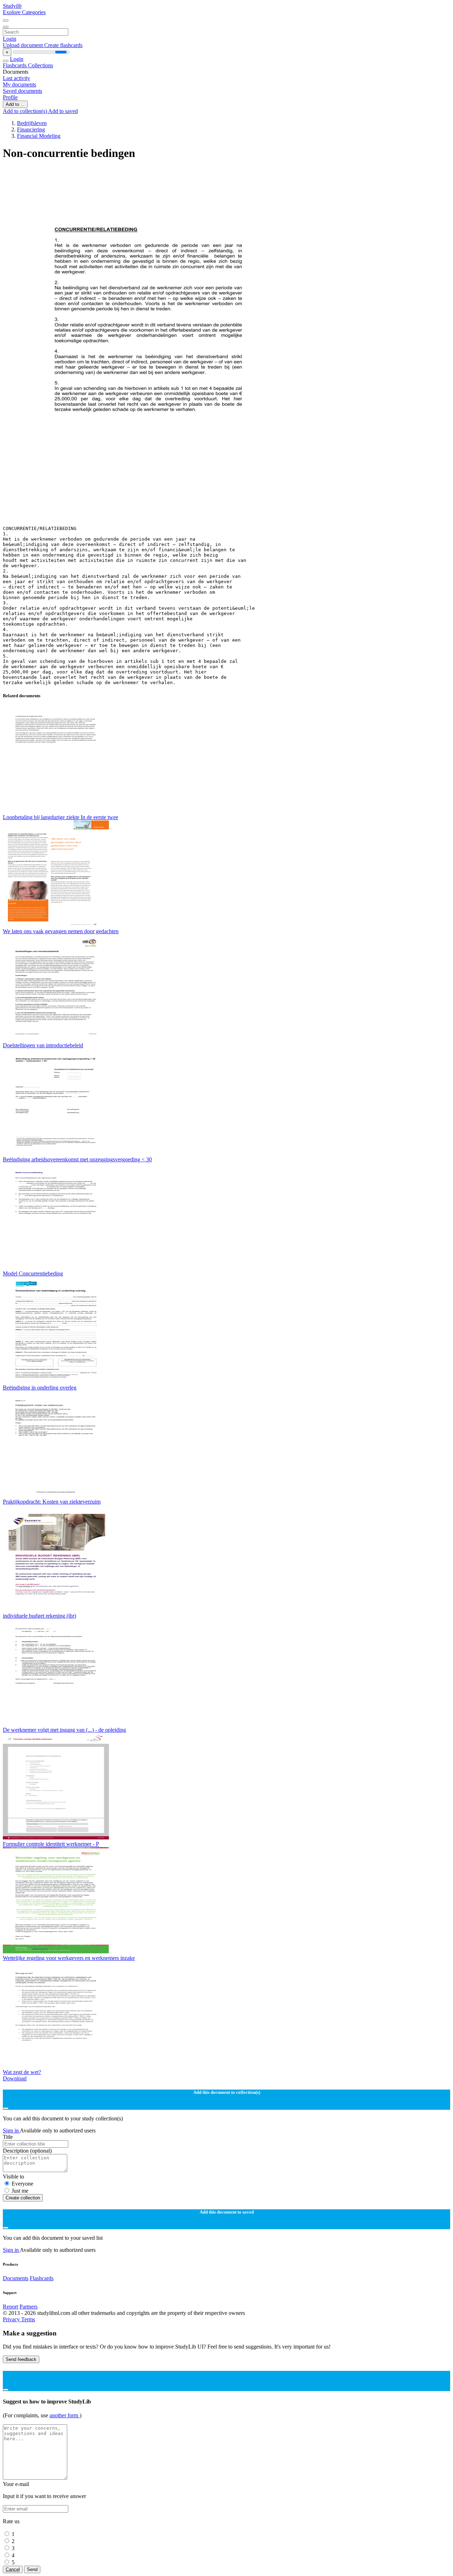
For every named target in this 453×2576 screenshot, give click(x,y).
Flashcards (15, 65)
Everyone (22, 2184)
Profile (10, 97)
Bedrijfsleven (32, 123)
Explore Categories (24, 12)
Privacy (12, 2319)
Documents (16, 2278)
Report (10, 2307)
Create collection (23, 2198)
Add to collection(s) (25, 111)
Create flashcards (63, 45)
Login (10, 39)
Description (27, 2151)
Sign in (11, 2130)
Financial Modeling (39, 136)
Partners (28, 2307)
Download (15, 2078)
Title (8, 2137)
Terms (28, 2319)
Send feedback (21, 2359)
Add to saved (63, 111)
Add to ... (15, 104)
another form (65, 2415)
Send (32, 2569)
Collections (41, 65)
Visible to (13, 2177)
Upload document (24, 45)
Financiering (31, 129)
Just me (20, 2191)
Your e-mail (16, 2484)
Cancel (13, 2569)
